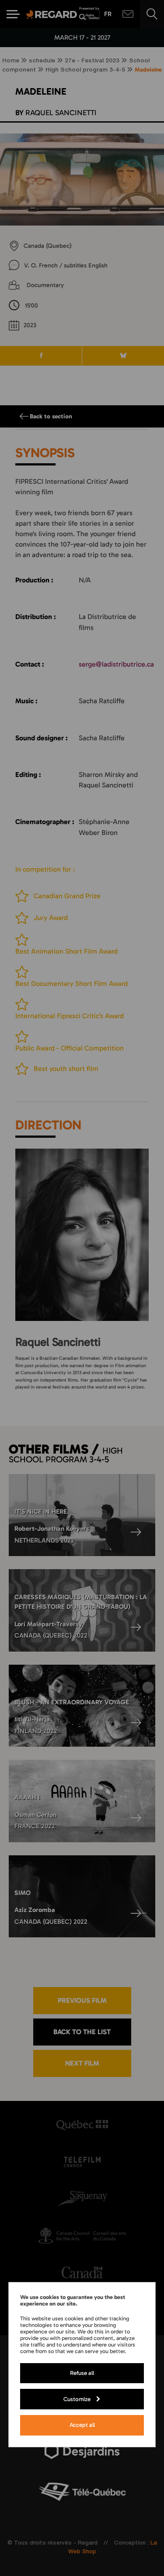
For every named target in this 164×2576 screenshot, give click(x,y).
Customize (77, 2399)
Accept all (82, 2425)
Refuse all (82, 2373)
